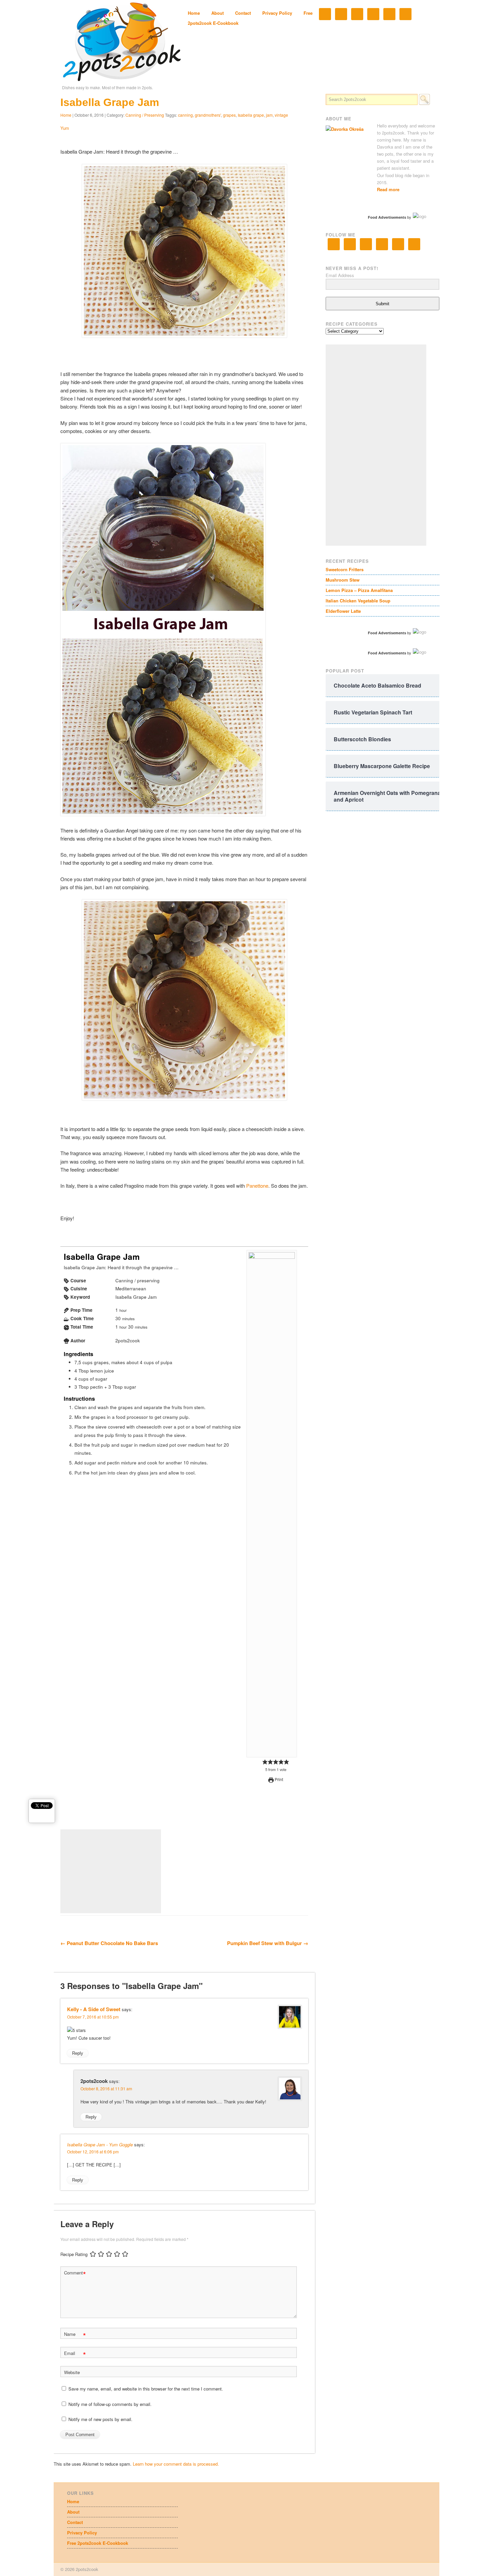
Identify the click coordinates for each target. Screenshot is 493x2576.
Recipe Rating (74, 2254)
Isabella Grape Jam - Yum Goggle (100, 2144)
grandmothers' (208, 115)
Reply (78, 2053)
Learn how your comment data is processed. (176, 2464)
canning (185, 115)
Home (194, 13)
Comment (75, 2274)
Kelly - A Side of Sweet (94, 2009)
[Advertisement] (111, 1871)
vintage (281, 115)
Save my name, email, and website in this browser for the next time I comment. (146, 2389)
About (217, 13)
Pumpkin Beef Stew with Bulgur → (268, 1943)
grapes (229, 115)
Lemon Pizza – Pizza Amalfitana (359, 590)
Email (75, 2354)
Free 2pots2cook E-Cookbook (98, 2543)
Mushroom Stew (343, 580)
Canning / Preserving (145, 115)
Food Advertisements (387, 217)
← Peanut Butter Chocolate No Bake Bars (109, 1943)
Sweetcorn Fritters (345, 569)
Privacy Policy (277, 13)
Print (278, 1779)
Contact (243, 13)
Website (72, 2372)
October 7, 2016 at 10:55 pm (93, 2017)
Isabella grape (251, 115)
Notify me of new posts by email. (100, 2419)
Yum (65, 128)
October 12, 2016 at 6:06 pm (93, 2152)
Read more (388, 189)
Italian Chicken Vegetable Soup (358, 601)
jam (269, 115)
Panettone (257, 1186)
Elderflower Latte (343, 611)
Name (75, 2335)
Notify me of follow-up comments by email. (110, 2404)
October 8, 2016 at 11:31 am (106, 2088)
